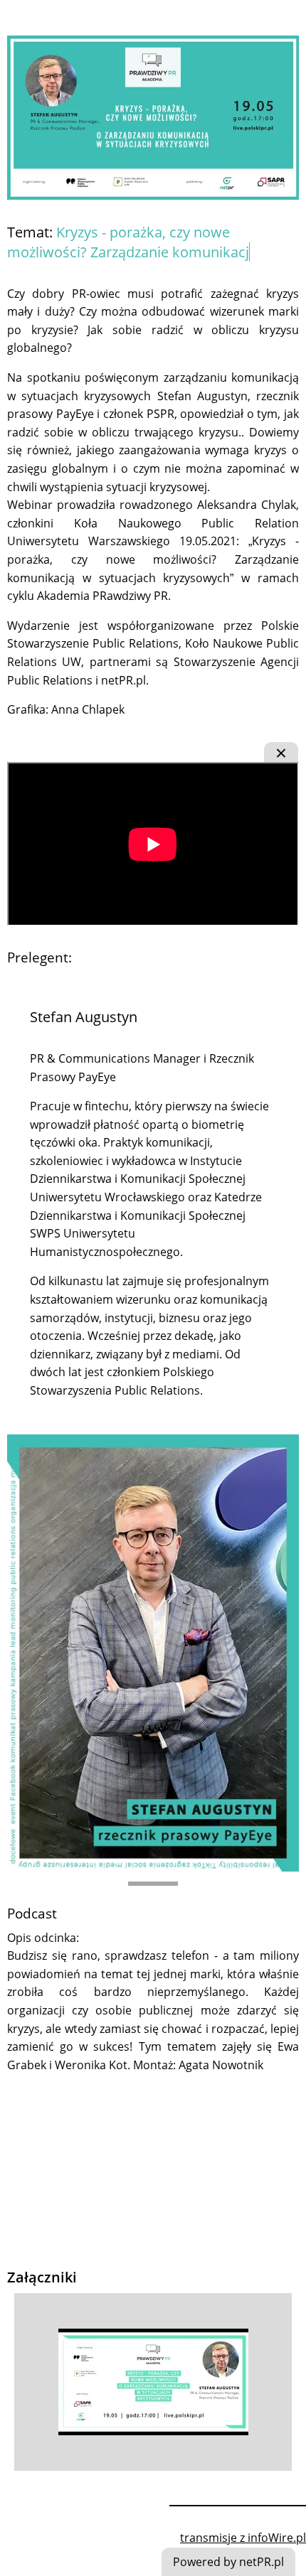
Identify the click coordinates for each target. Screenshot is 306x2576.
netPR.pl (123, 680)
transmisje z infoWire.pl (243, 2538)
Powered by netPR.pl (228, 2562)
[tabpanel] (153, 1428)
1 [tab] (153, 1884)
